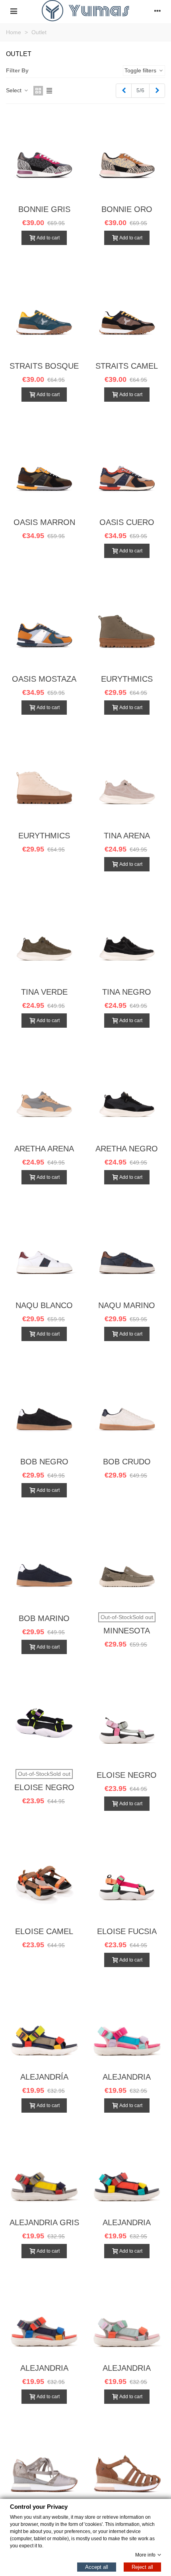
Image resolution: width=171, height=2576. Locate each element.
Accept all (97, 2567)
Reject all (142, 2567)
